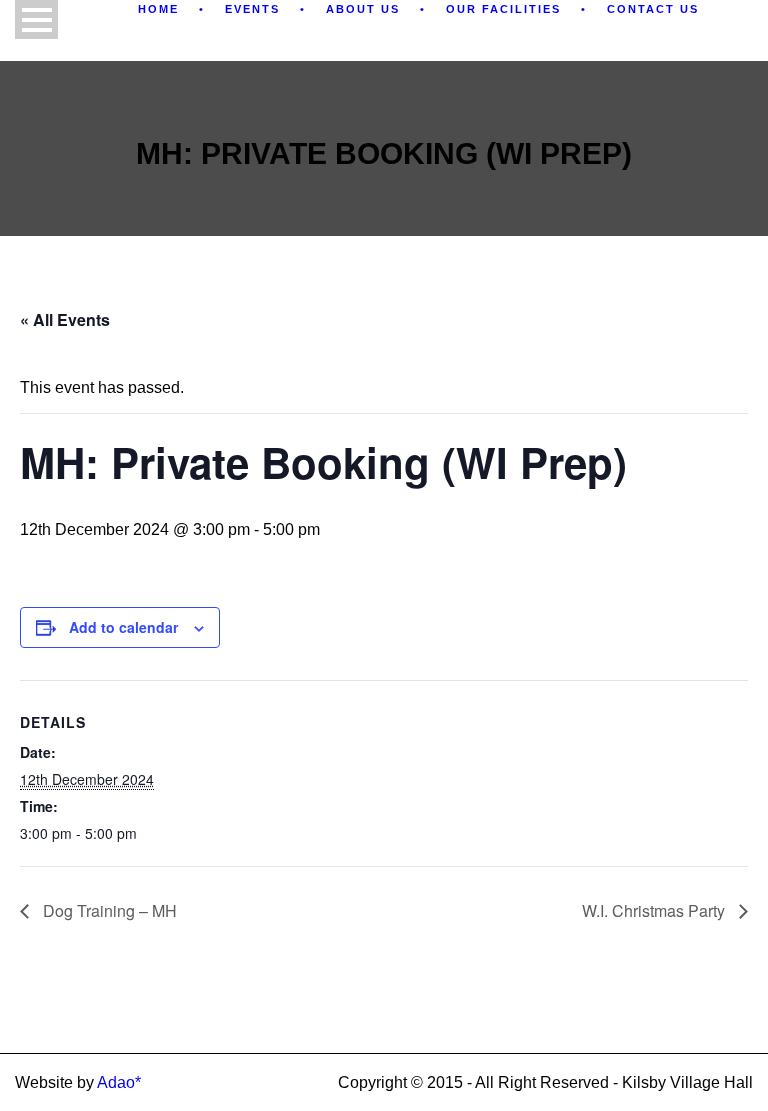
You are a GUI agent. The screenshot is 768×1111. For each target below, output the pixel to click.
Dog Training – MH (108, 910)
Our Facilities (503, 9)
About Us (363, 9)
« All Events (65, 319)
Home (158, 9)
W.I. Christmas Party (655, 910)
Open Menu (36, 19)
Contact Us (653, 9)
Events (252, 9)
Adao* (119, 1082)
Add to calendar (123, 627)
